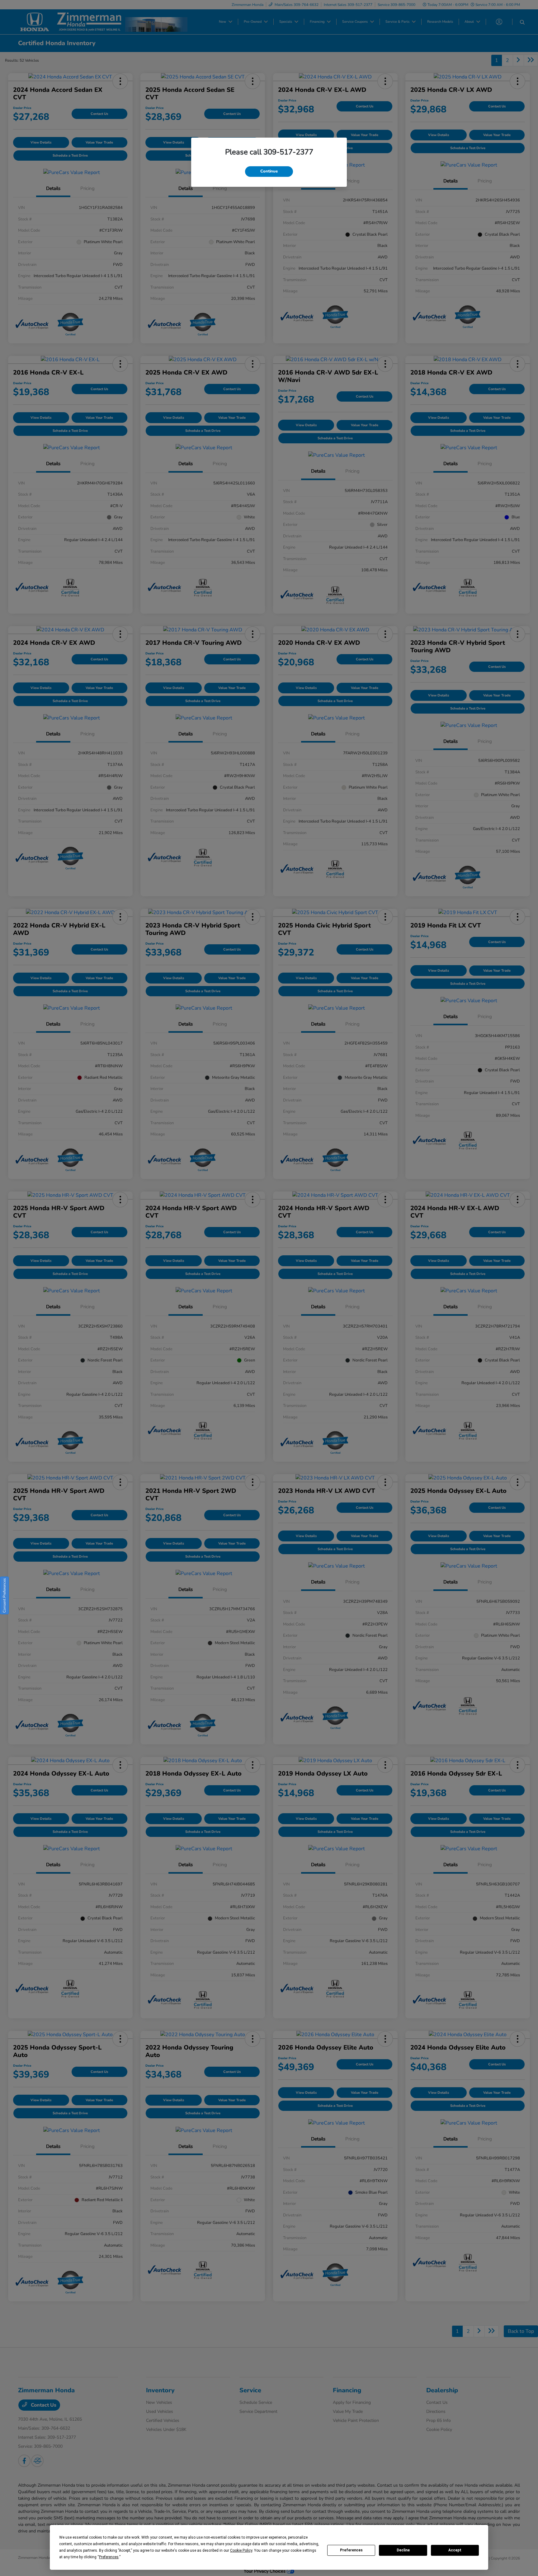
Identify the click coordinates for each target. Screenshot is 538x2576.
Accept (455, 2550)
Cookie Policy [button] (241, 2550)
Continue (269, 171)
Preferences (351, 2550)
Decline (403, 2550)
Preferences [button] (109, 2557)
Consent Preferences (4, 1595)
